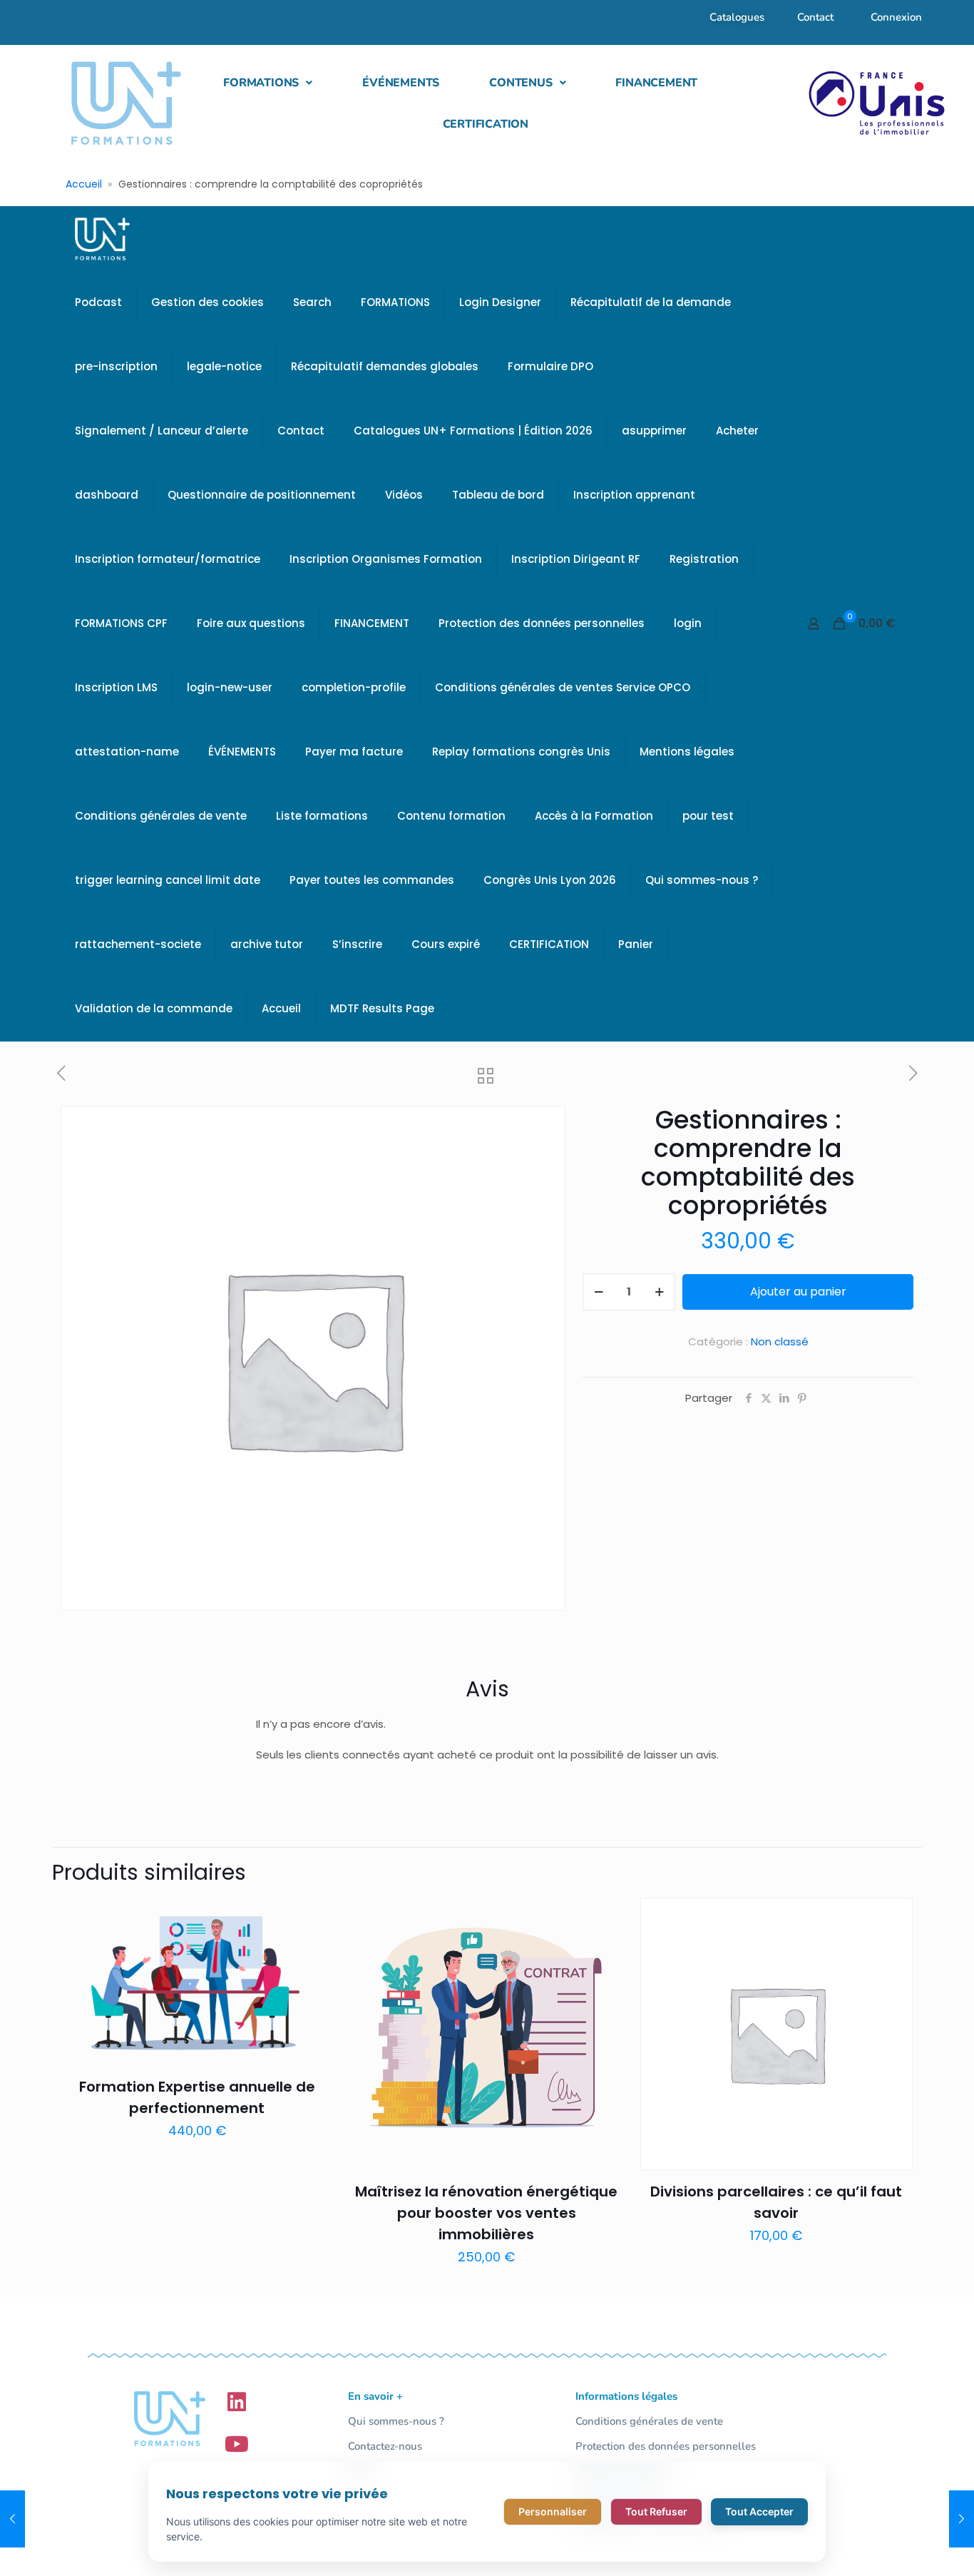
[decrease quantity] (599, 1292)
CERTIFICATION (486, 124)
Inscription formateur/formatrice (168, 559)
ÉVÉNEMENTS (401, 83)
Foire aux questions (251, 623)
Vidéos (404, 495)
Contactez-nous (385, 2446)
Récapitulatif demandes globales (385, 366)
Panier (636, 944)
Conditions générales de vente (161, 816)
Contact (815, 17)
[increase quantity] (659, 1292)
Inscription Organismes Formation (386, 559)
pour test (708, 816)
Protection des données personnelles (542, 623)
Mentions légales (687, 752)
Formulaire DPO (550, 366)
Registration (704, 559)
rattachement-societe (138, 944)
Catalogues (737, 17)
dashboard (107, 495)
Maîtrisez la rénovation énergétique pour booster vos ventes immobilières (486, 2213)
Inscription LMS (116, 687)
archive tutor (267, 944)
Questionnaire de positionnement (262, 495)
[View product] (313, 1948)
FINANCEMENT (656, 83)
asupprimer (654, 431)
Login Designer (500, 302)
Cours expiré (446, 944)
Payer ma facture (354, 752)
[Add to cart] (313, 1918)
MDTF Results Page (382, 1008)
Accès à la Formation (594, 816)
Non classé (780, 1342)
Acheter (737, 431)
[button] (268, 83)
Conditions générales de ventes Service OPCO (563, 687)
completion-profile (354, 687)
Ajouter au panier (798, 1292)
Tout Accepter (759, 2511)
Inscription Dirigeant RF (576, 559)
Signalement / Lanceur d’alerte (162, 431)
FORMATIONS (261, 83)
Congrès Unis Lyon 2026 (550, 880)
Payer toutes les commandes (372, 880)
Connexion (896, 17)
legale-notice (224, 366)
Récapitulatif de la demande (651, 302)
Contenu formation (451, 816)
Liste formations (322, 816)
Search (312, 302)
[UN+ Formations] (102, 238)
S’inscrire (357, 944)
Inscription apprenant (634, 495)
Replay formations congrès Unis (521, 752)
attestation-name (127, 752)
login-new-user (230, 687)
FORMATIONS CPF (121, 623)
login (688, 623)
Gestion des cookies (207, 302)
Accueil (84, 184)
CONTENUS (521, 83)
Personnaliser (553, 2511)
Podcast (98, 302)
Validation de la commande (154, 1008)
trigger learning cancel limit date (168, 880)
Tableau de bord (498, 495)
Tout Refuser (656, 2511)
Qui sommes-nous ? (702, 880)
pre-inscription (116, 366)
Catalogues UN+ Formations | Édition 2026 (473, 431)
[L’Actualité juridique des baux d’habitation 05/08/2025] (962, 2519)
